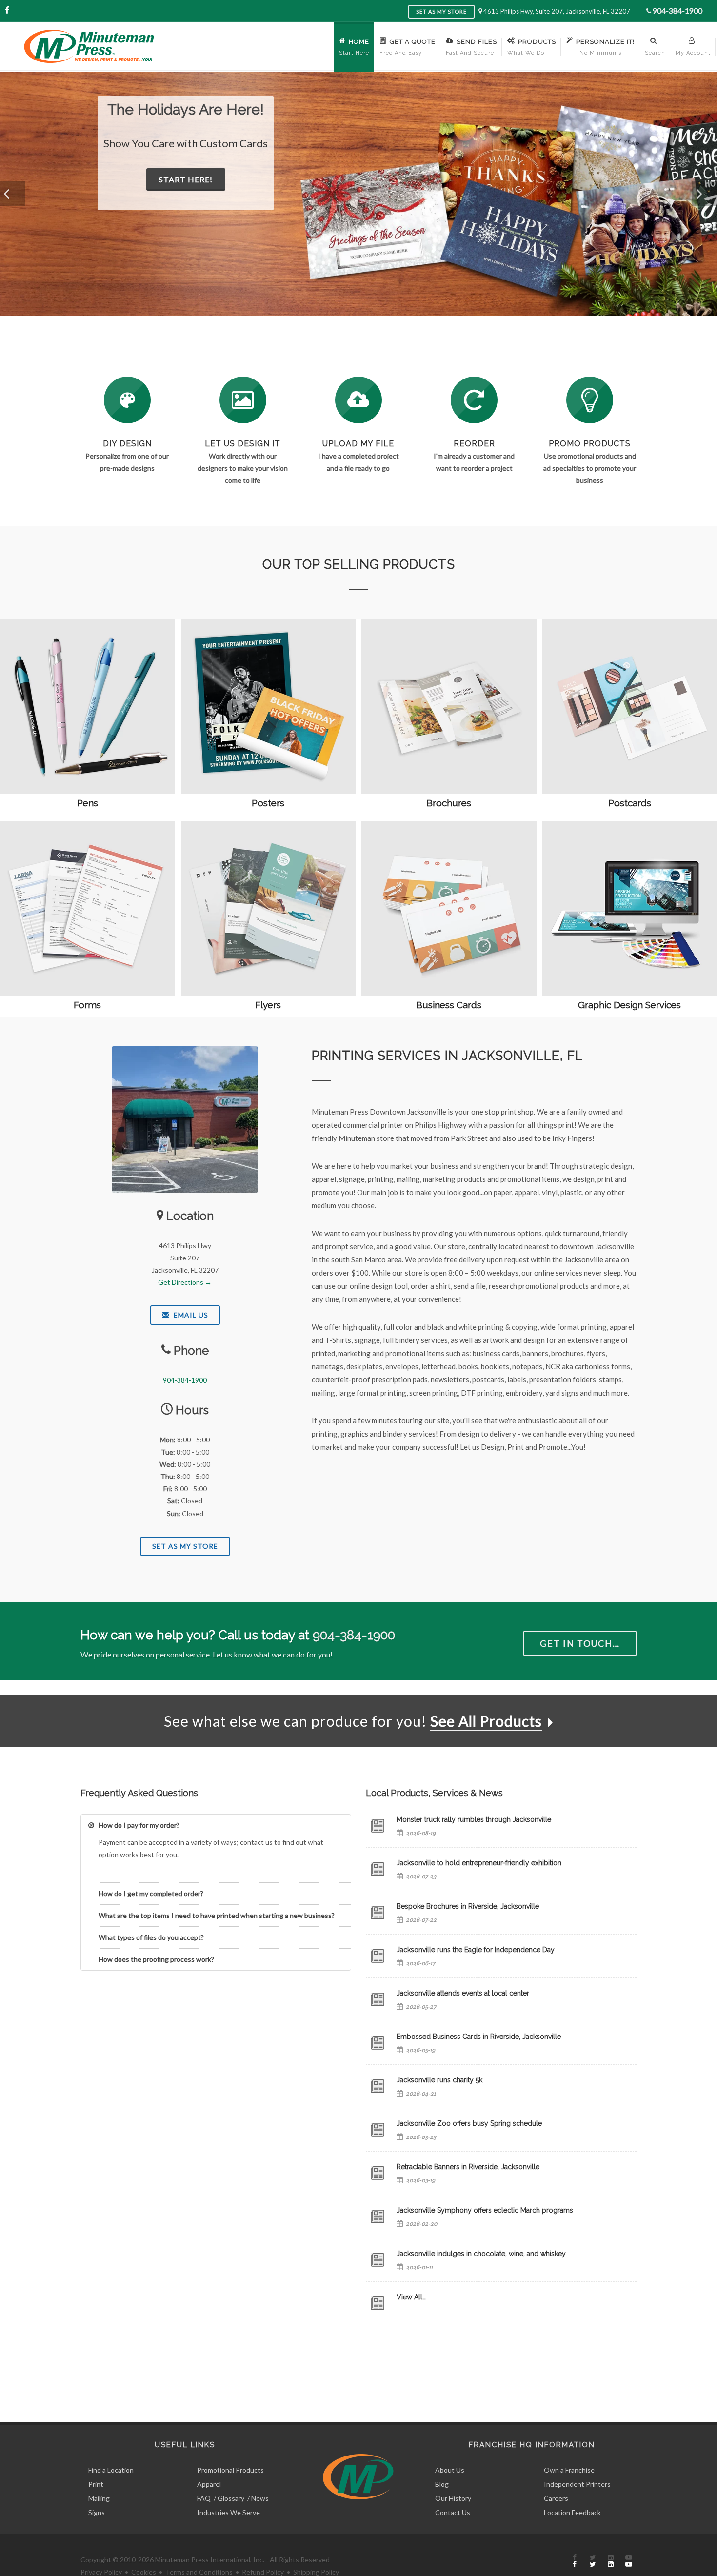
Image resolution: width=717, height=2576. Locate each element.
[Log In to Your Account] (474, 400)
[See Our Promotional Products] (590, 400)
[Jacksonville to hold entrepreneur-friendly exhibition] (378, 1869)
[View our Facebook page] (7, 10)
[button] (13, 194)
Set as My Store (441, 11)
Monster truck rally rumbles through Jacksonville (474, 1819)
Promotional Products (230, 2470)
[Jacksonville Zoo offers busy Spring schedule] (378, 2130)
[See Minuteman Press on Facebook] (575, 2561)
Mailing (99, 2498)
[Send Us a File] (358, 400)
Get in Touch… (580, 1643)
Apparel (209, 2484)
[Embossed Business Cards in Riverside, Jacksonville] (378, 2043)
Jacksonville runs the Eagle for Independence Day (476, 1950)
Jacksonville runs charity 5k (439, 2080)
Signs (97, 2512)
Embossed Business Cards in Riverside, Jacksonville (479, 2037)
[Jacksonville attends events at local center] (378, 1999)
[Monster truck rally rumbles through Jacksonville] (378, 1826)
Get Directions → (185, 1282)
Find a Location (111, 2470)
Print (96, 2484)
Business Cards (449, 1005)
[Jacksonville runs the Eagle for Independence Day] (378, 1956)
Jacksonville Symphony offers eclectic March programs (485, 2210)
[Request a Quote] (243, 400)
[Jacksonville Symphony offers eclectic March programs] (378, 2217)
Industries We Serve (229, 2512)
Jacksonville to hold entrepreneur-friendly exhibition (479, 1863)
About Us (450, 2470)
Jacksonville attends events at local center (463, 1993)
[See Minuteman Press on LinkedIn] (611, 2561)
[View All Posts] (378, 2303)
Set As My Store (185, 1546)
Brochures (449, 803)
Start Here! (232, 195)
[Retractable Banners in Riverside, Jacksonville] (378, 2173)
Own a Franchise (569, 2470)
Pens (88, 803)
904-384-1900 (677, 10)
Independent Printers (577, 2484)
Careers (556, 2498)
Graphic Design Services (629, 1005)
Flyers (268, 1005)
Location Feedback (572, 2512)
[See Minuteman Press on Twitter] (593, 2561)
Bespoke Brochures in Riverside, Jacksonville (468, 1906)
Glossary (231, 2498)
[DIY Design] (127, 400)
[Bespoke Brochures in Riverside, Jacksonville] (378, 1913)
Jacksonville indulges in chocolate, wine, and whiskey (481, 2254)
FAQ (204, 2498)
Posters (268, 803)
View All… (411, 2297)
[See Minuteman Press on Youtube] (629, 2561)
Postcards (630, 803)
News (260, 2498)
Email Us (190, 1315)
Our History (453, 2498)
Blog (442, 2484)
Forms (87, 1005)
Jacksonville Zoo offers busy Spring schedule (469, 2123)
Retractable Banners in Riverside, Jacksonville (468, 2167)
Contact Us (453, 2512)
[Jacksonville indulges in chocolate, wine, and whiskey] (378, 2260)
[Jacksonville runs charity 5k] (378, 2086)
